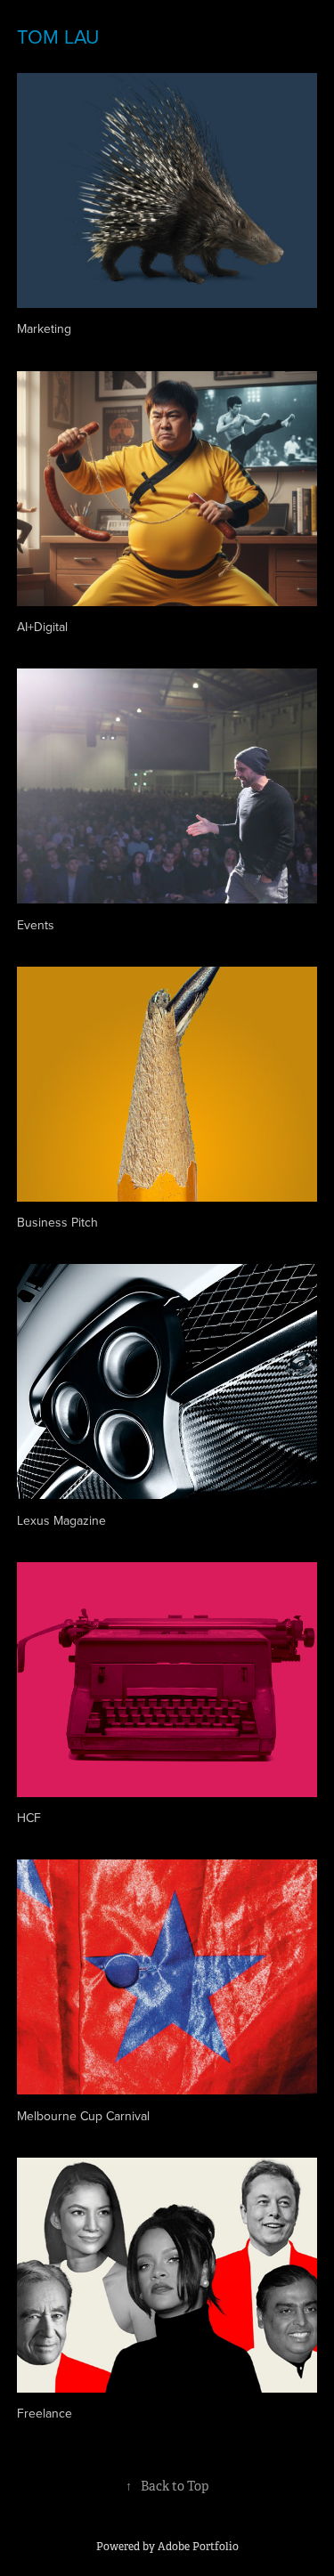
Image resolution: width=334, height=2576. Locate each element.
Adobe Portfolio (198, 2547)
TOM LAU (58, 36)
